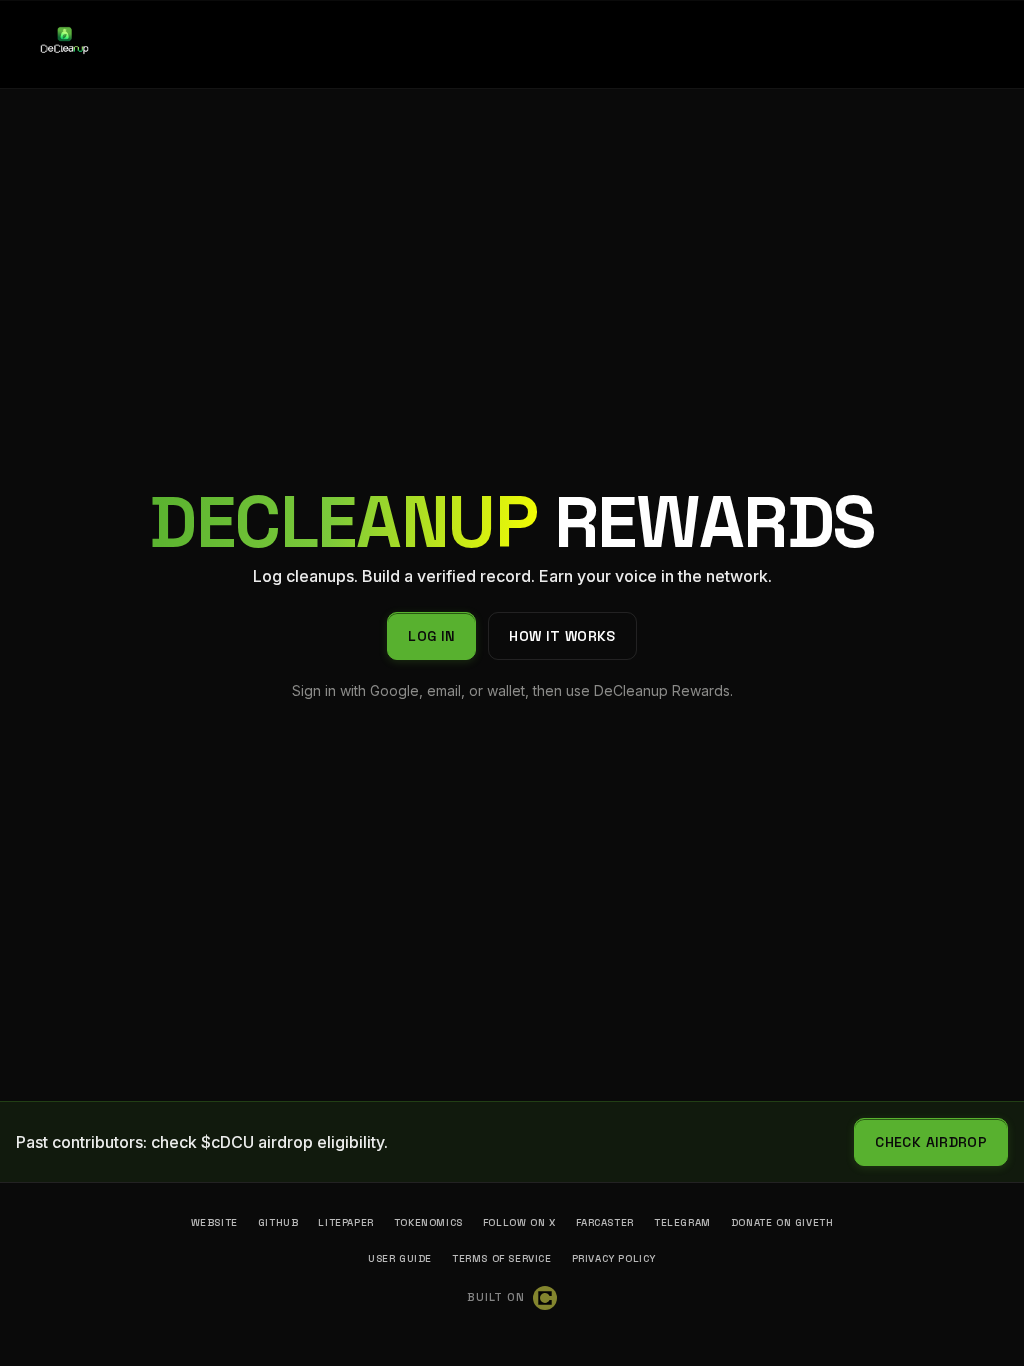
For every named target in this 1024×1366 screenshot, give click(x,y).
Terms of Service (502, 1258)
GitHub (278, 1222)
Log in (431, 636)
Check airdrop (931, 1142)
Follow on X (519, 1222)
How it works (562, 636)
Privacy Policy (614, 1258)
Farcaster (605, 1222)
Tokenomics (428, 1222)
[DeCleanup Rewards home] (64, 44)
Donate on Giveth (782, 1222)
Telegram (682, 1222)
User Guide (400, 1258)
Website (214, 1222)
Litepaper (345, 1222)
